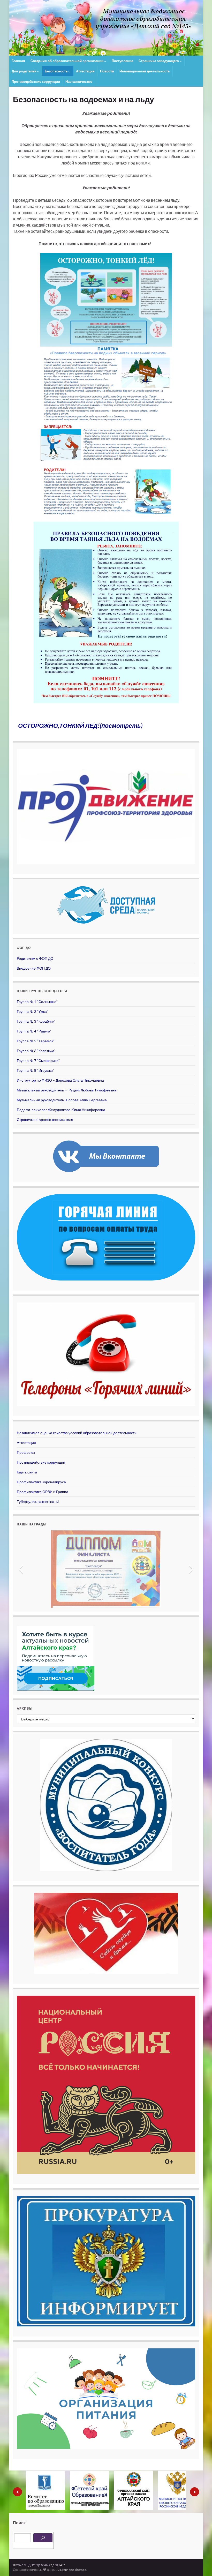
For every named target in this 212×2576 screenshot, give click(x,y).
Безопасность (57, 71)
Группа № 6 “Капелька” (36, 1051)
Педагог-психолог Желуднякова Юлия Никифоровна (61, 1110)
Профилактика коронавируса (41, 1482)
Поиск (19, 2523)
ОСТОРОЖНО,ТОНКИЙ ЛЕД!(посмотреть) (80, 726)
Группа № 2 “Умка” (32, 1011)
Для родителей (24, 71)
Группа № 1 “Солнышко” (37, 1002)
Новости (107, 71)
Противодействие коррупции (36, 81)
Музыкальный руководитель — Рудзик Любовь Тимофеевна (67, 1090)
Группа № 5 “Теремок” (36, 1041)
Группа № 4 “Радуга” (34, 1031)
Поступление (122, 61)
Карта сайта (27, 1472)
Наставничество (79, 81)
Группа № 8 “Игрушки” (35, 1070)
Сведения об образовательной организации (67, 61)
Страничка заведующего (159, 61)
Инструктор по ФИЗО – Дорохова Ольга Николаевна (60, 1080)
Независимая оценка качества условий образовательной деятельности (77, 1433)
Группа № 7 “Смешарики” (38, 1061)
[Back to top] (200, 2564)
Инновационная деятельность (145, 71)
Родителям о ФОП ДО (35, 958)
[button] (21, 1569)
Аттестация (85, 71)
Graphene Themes (73, 2570)
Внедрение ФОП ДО (34, 968)
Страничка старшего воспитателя (45, 1119)
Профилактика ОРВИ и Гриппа (43, 1492)
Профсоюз (26, 1452)
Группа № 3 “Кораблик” (36, 1021)
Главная (18, 61)
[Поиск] (43, 2538)
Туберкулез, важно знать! (38, 1502)
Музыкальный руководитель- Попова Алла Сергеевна (62, 1100)
